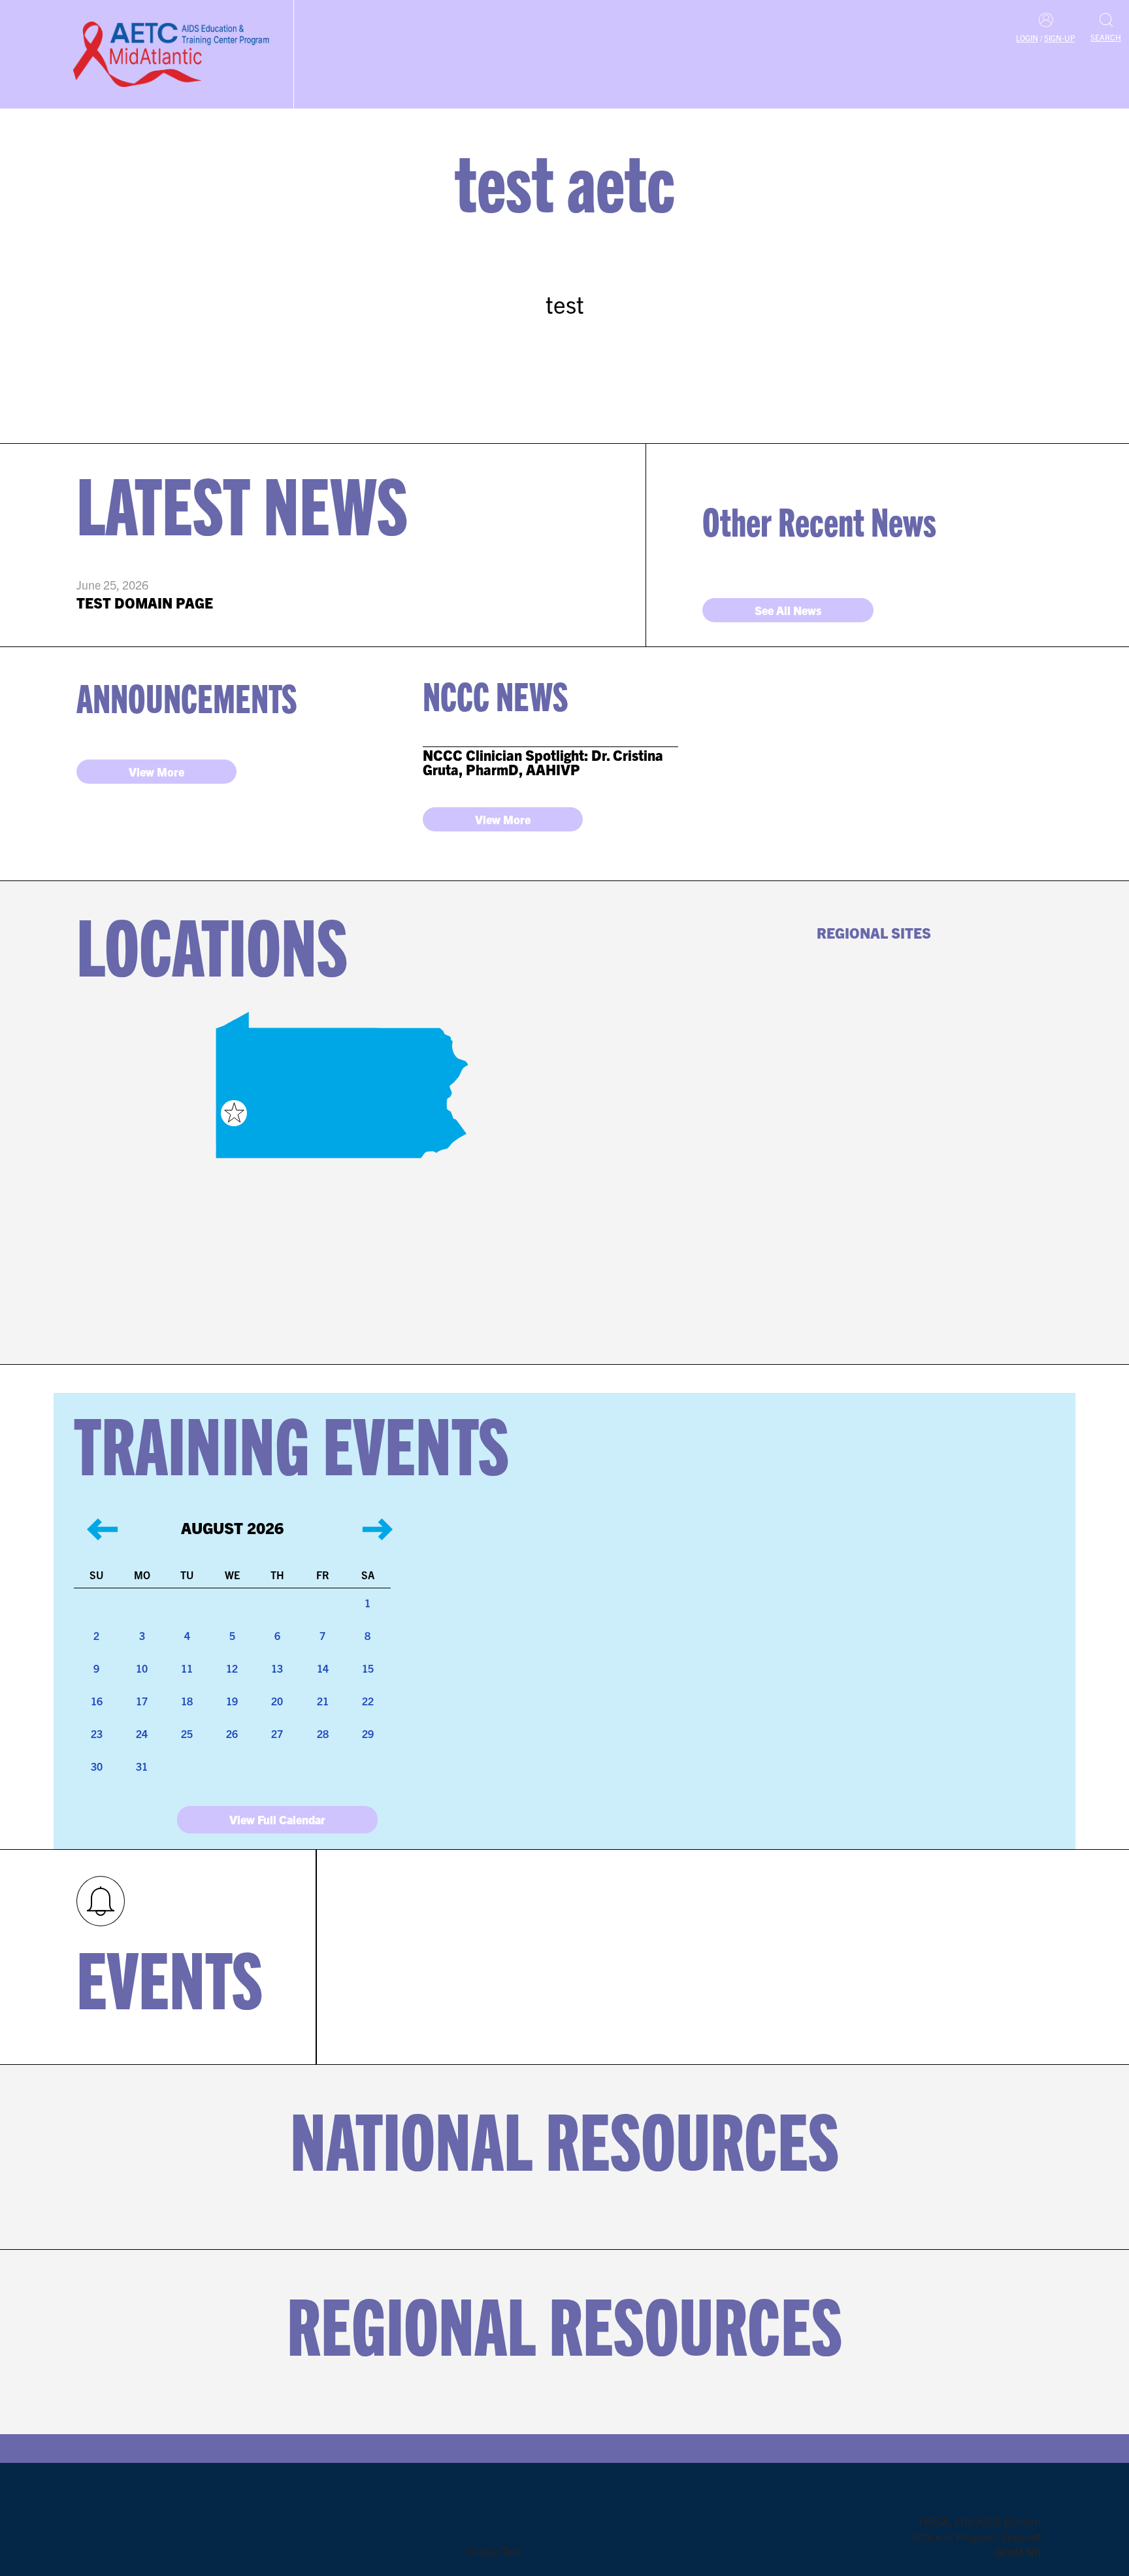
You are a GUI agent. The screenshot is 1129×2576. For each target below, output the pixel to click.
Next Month (364, 1518)
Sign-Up (1059, 38)
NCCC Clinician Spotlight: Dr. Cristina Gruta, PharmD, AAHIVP (543, 762)
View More (156, 772)
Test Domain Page (145, 602)
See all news (788, 610)
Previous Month (90, 1518)
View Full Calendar (277, 1819)
